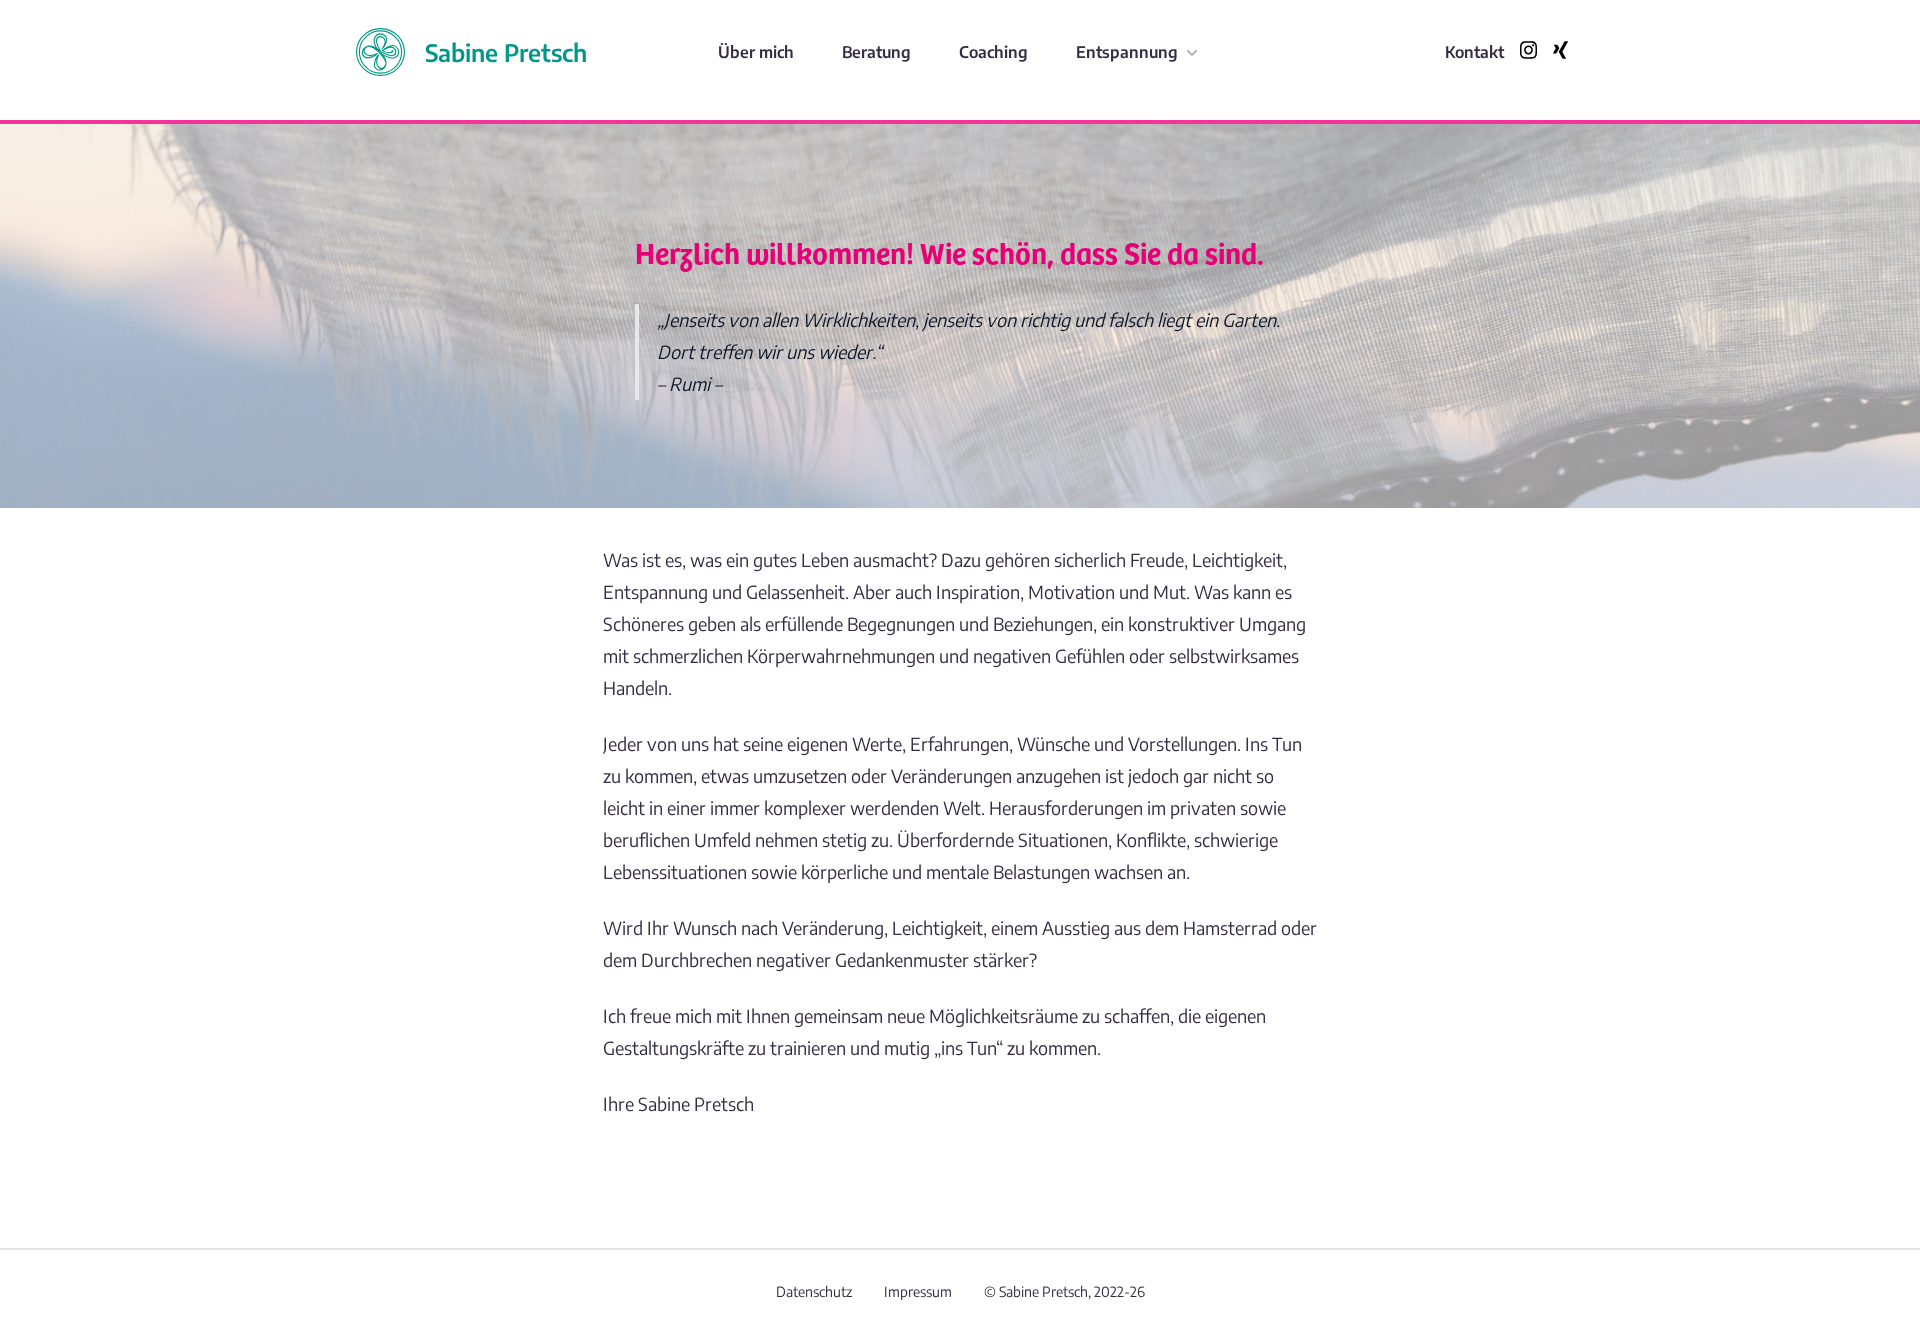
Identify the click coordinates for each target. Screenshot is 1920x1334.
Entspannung (1127, 52)
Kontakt (1474, 52)
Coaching (993, 52)
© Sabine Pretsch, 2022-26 (1064, 1291)
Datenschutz (814, 1291)
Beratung (876, 52)
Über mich (756, 52)
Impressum (918, 1291)
